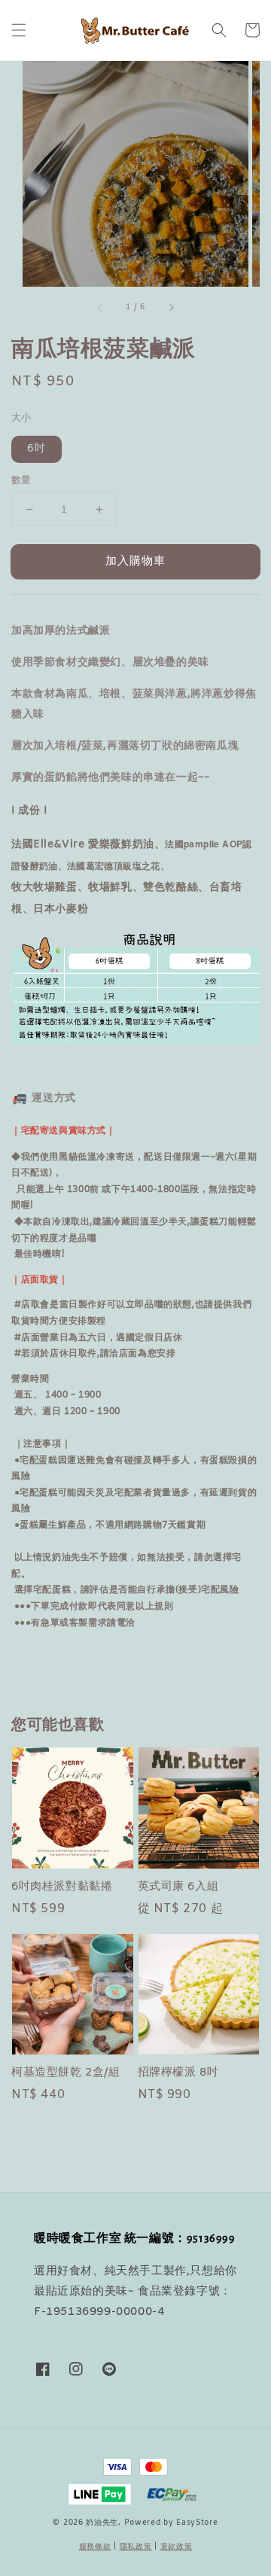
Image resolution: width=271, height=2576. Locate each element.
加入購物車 (135, 561)
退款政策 (177, 2547)
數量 (21, 481)
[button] (19, 30)
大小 (21, 418)
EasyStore (197, 2523)
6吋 (37, 449)
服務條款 (95, 2547)
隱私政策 (136, 2547)
